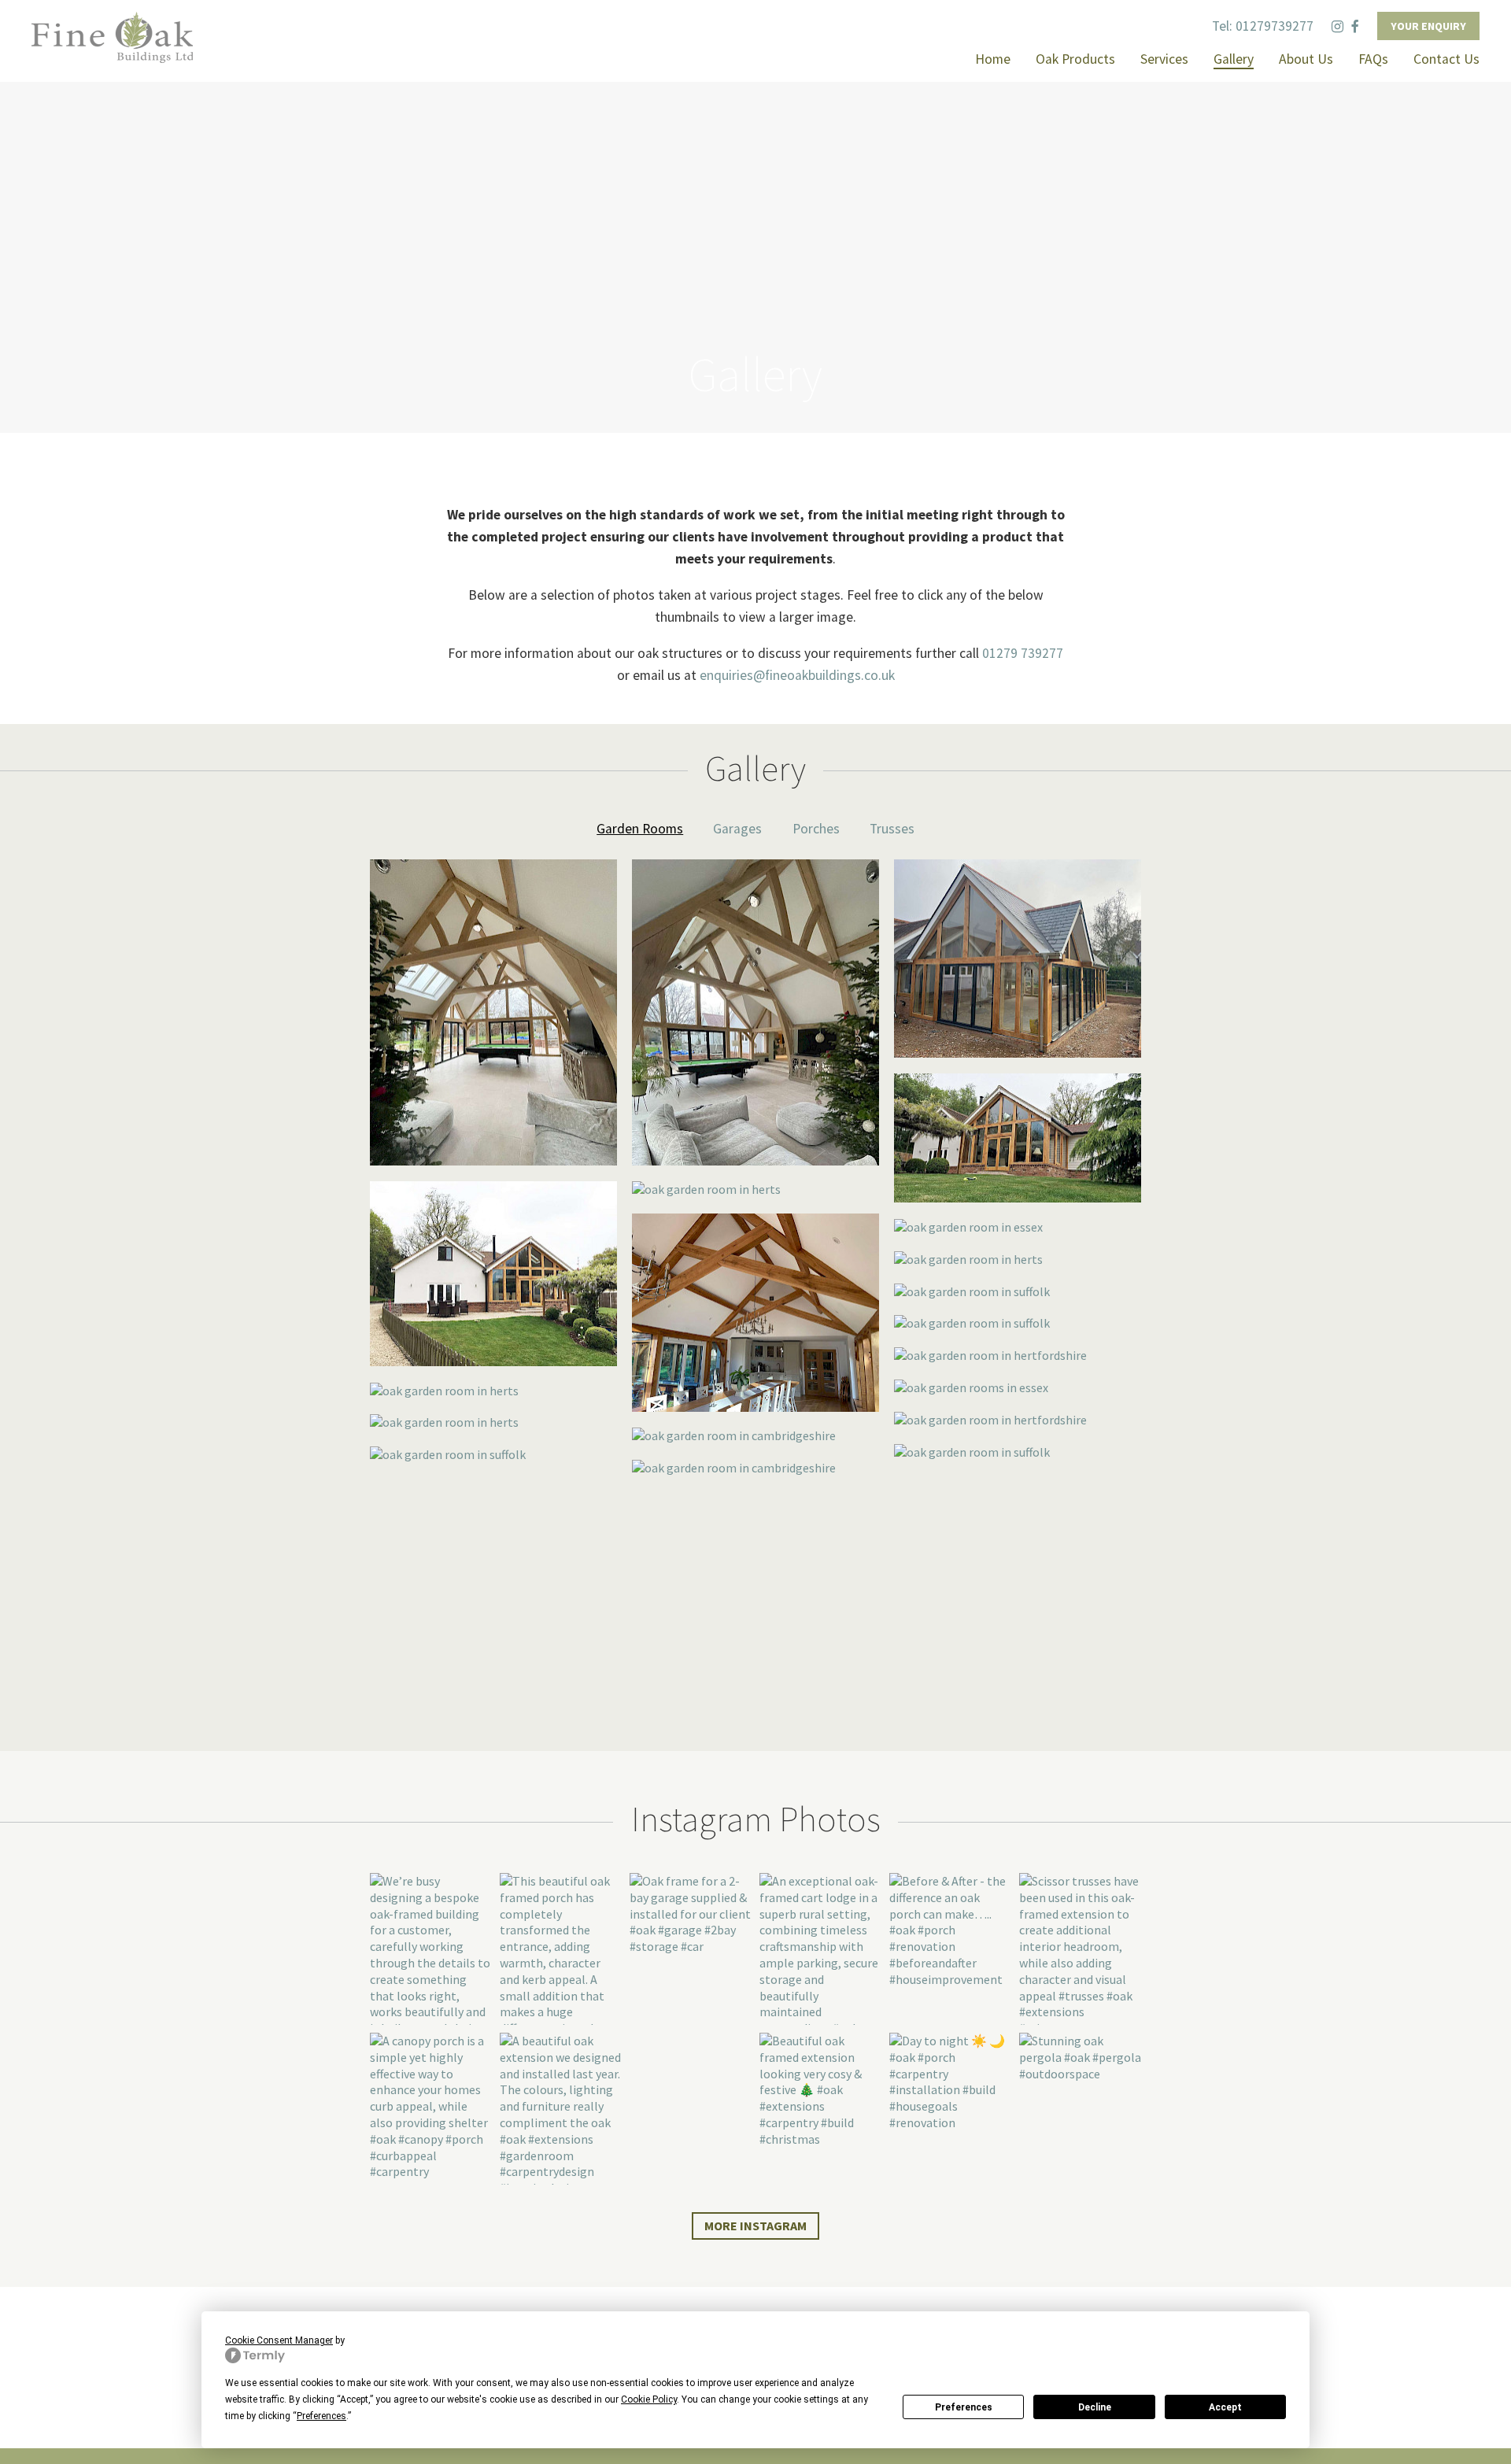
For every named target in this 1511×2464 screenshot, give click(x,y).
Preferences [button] (321, 2416)
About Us (1306, 59)
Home (993, 59)
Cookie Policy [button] (649, 2399)
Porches (816, 829)
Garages (737, 829)
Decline (1095, 2407)
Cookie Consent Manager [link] (279, 2340)
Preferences (964, 2407)
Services (1164, 59)
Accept (1225, 2407)
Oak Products (1075, 59)
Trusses (892, 829)
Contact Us (1446, 59)
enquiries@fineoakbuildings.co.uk (797, 675)
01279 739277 (1023, 653)
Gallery (1234, 59)
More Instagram (755, 2226)
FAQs (1373, 59)
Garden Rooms (640, 829)
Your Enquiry (1428, 26)
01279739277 (1275, 26)
